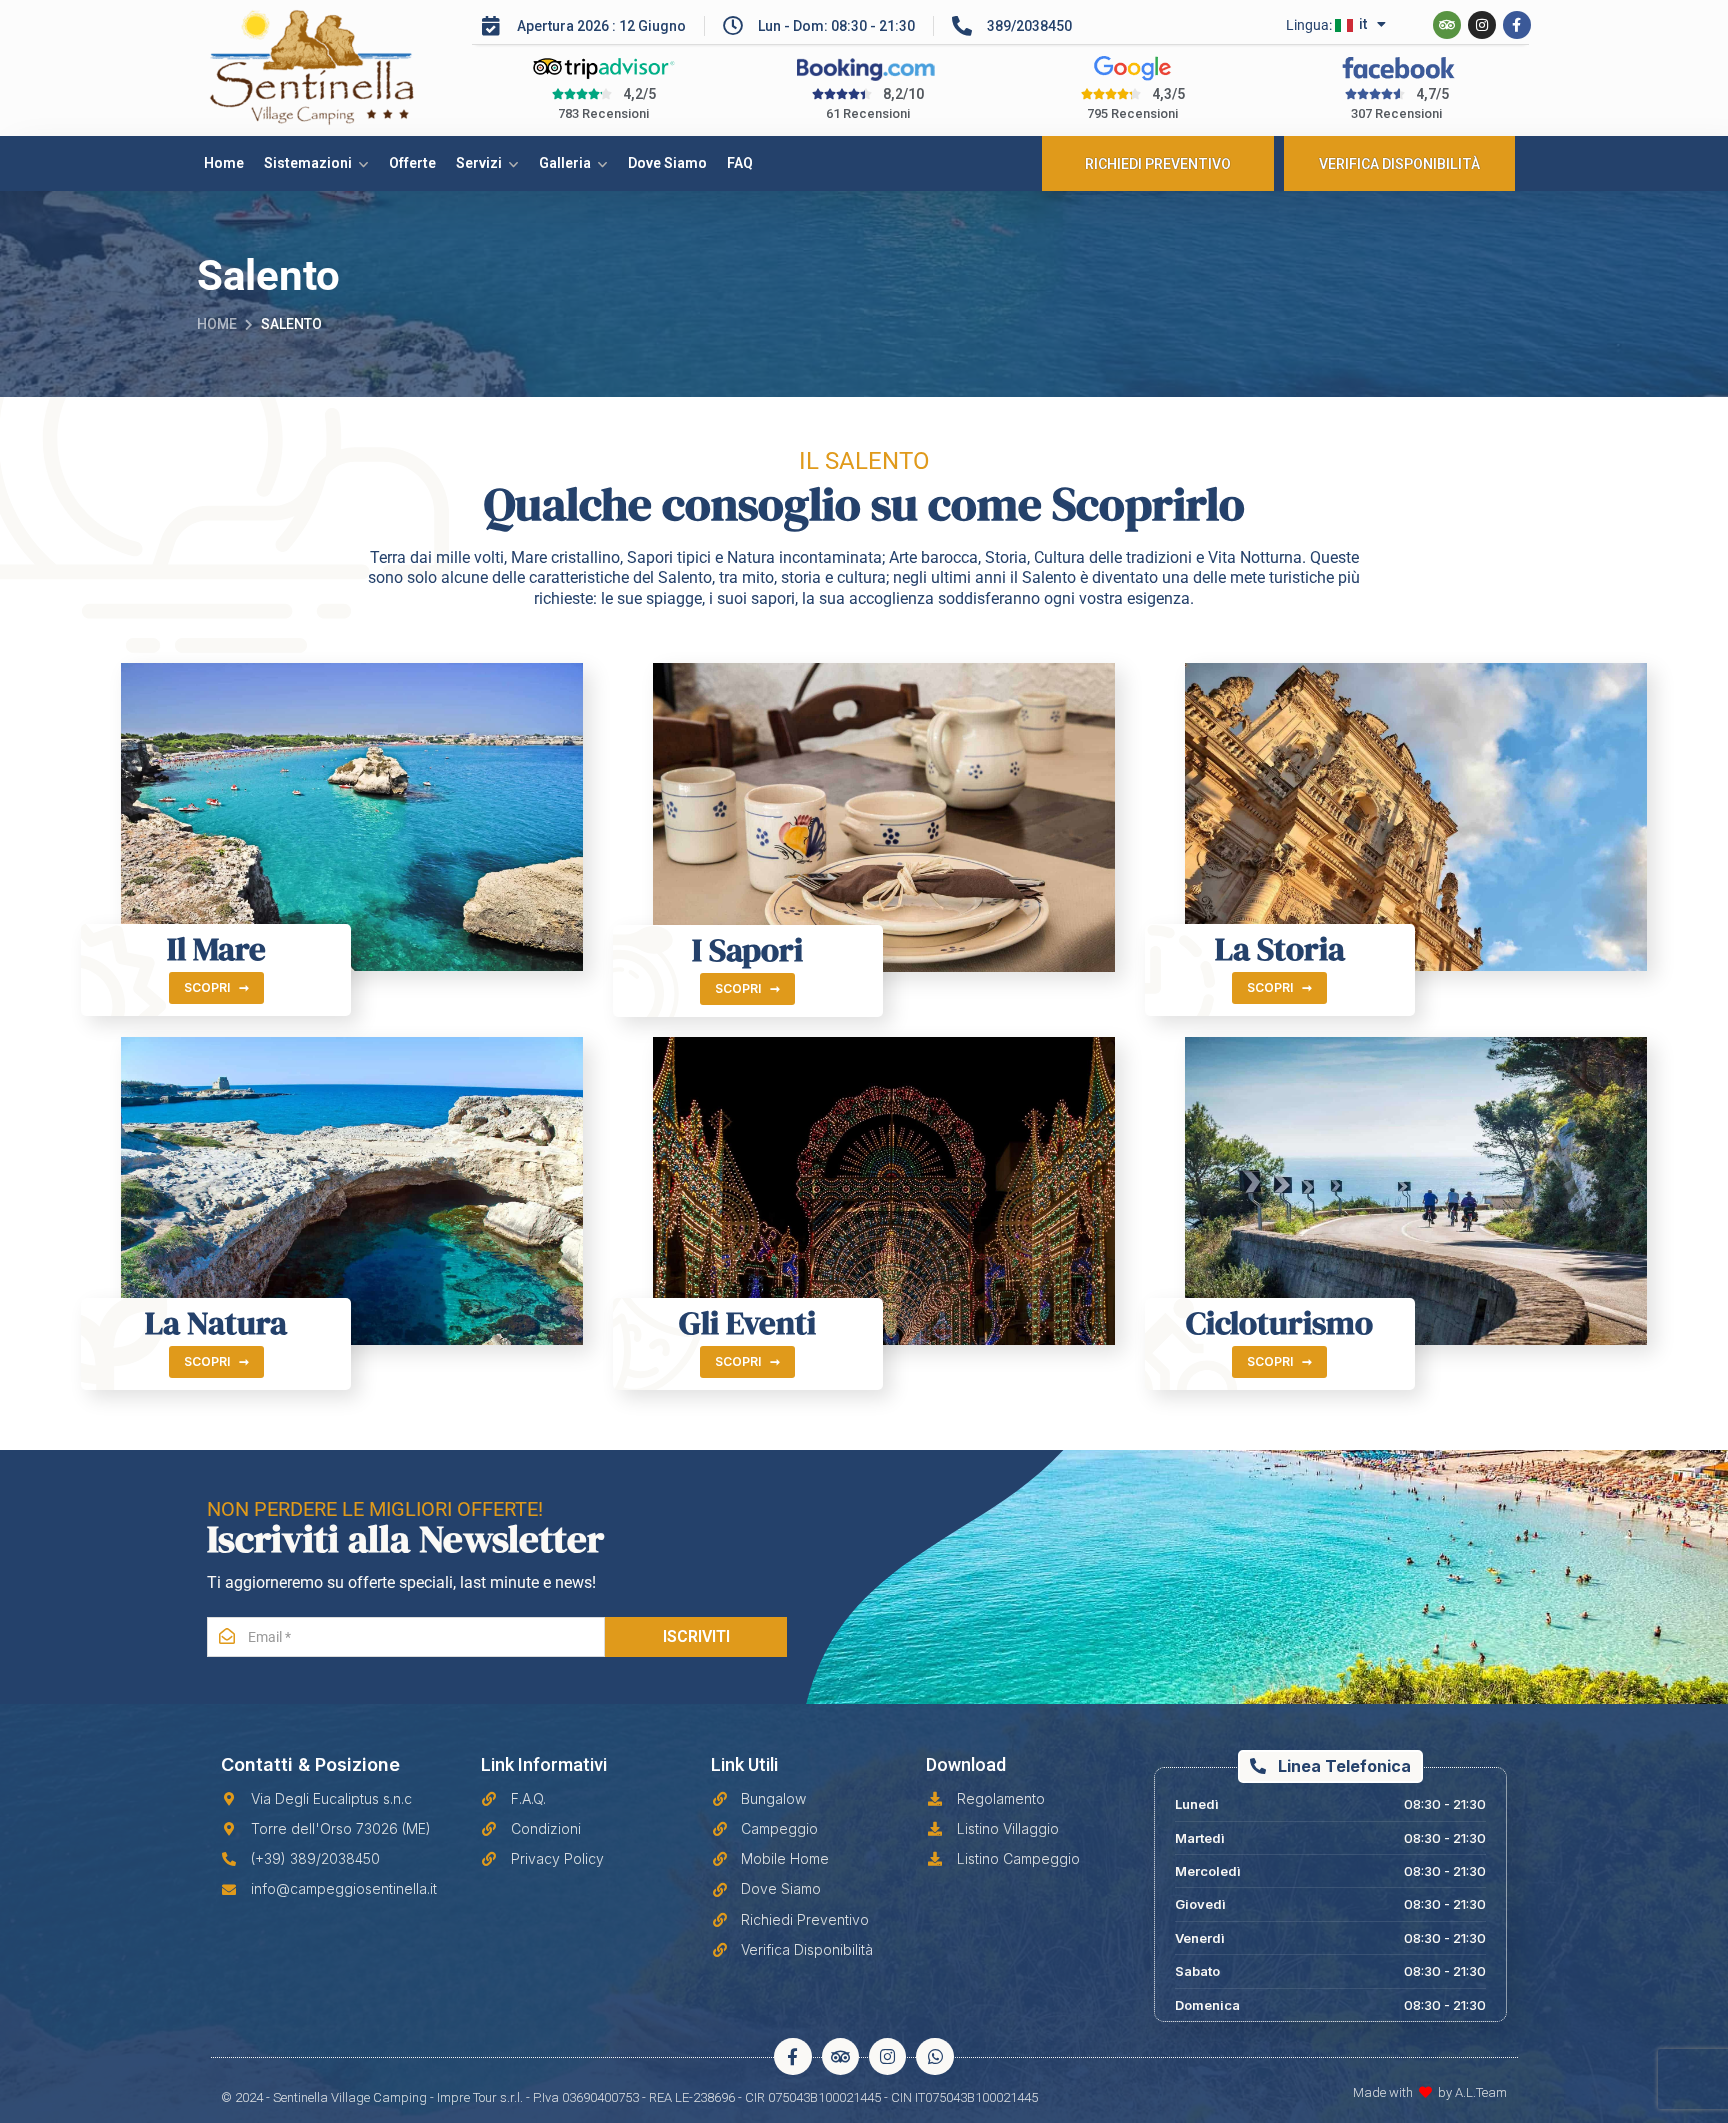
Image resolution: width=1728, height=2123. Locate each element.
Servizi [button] (479, 163)
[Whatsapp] (934, 2056)
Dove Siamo (667, 163)
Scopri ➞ (216, 987)
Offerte (412, 163)
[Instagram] (1482, 25)
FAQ (740, 163)
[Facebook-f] (1517, 25)
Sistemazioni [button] (308, 163)
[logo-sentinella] (335, 68)
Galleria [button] (565, 163)
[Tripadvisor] (1447, 25)
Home (224, 163)
